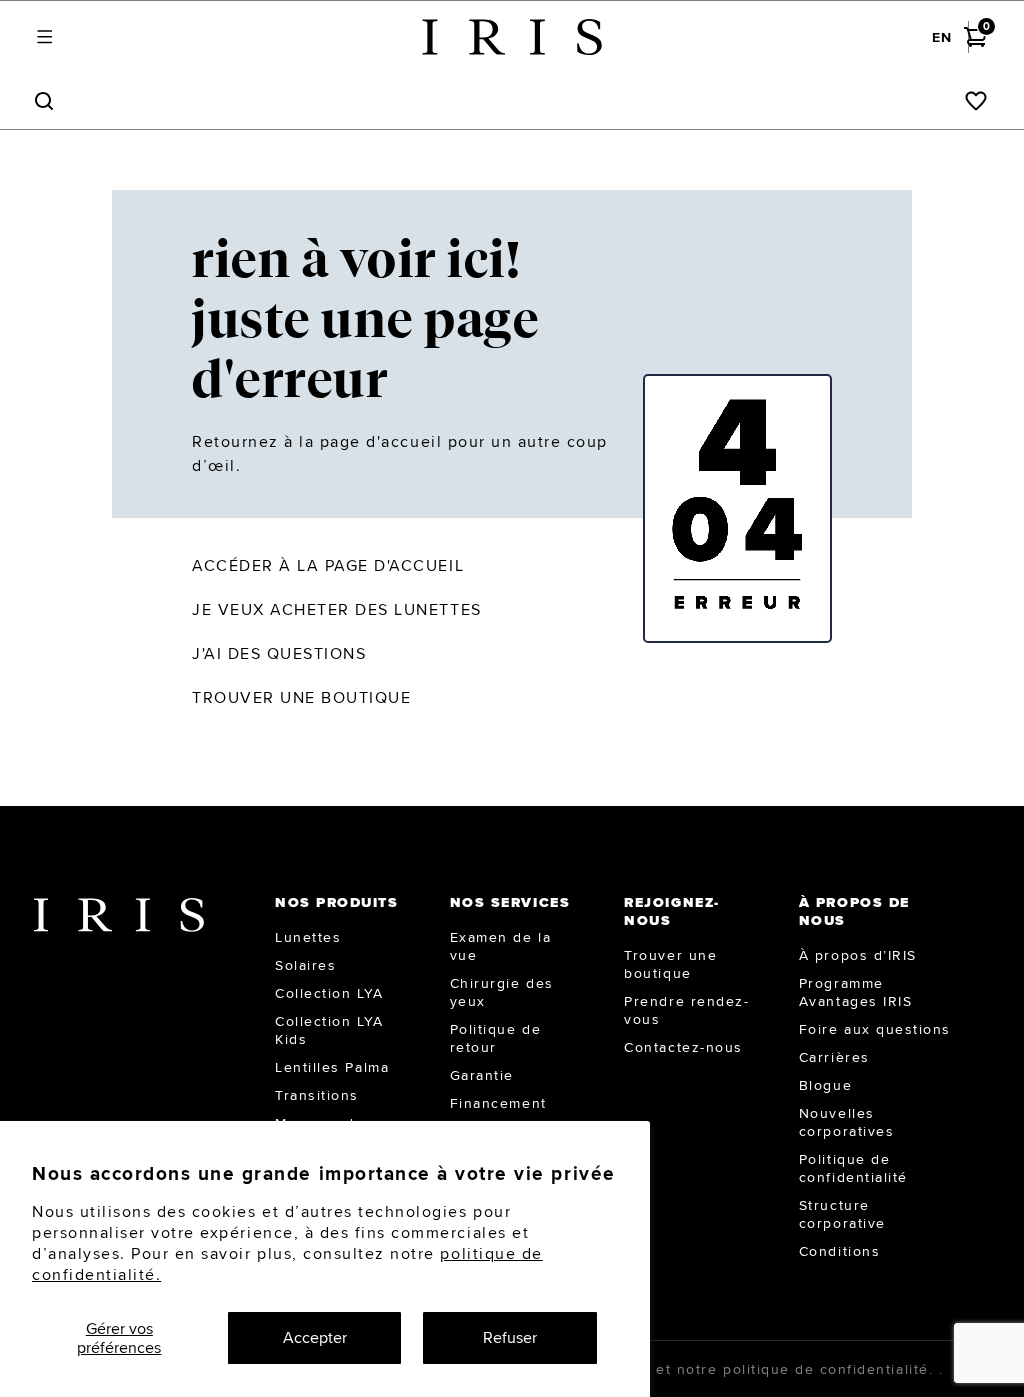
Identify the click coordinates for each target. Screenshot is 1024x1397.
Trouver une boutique (670, 964)
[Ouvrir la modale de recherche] (44, 101)
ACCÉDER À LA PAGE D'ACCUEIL (328, 565)
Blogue (825, 1085)
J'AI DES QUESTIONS (279, 653)
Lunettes (308, 937)
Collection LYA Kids (329, 1030)
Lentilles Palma (332, 1067)
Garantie (482, 1075)
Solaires (305, 965)
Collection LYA (329, 993)
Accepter (315, 1337)
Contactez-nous (683, 1047)
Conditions (839, 1251)
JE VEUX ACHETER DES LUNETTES (337, 609)
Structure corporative (842, 1214)
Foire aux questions (875, 1029)
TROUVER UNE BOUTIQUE (301, 697)
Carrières (834, 1057)
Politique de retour (495, 1038)
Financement (498, 1103)
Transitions (317, 1095)
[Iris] (512, 37)
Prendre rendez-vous (686, 1010)
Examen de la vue (500, 946)
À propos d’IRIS (858, 955)
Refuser (510, 1337)
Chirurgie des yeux (502, 992)
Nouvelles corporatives (846, 1122)
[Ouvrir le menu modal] (44, 37)
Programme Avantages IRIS (855, 992)
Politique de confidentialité (853, 1168)
